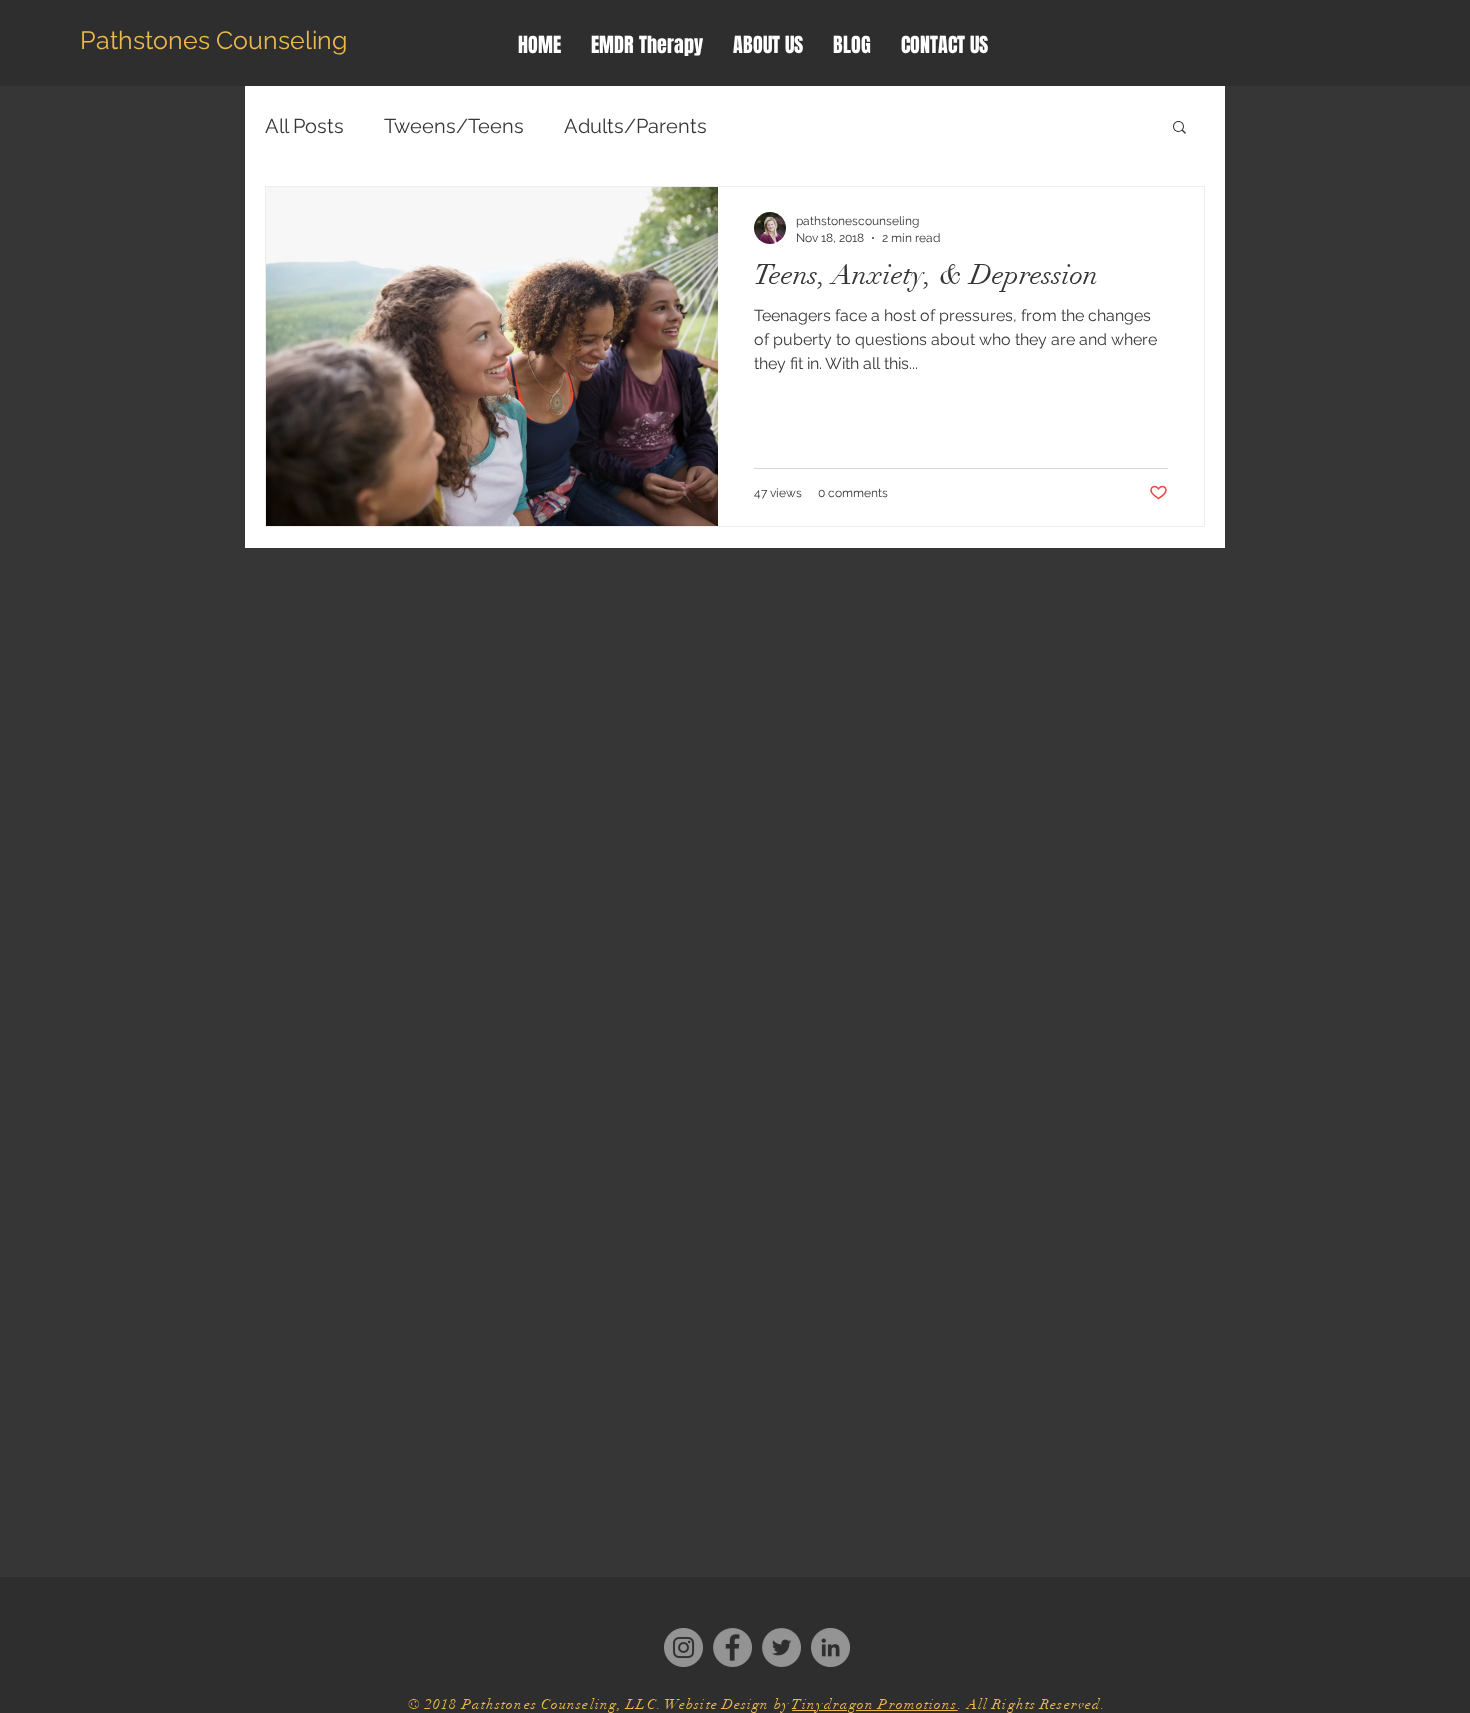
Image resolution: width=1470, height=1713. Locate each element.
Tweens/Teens (454, 126)
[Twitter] (781, 1647)
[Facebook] (732, 1647)
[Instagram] (683, 1647)
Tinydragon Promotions (875, 1704)
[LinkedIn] (830, 1647)
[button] (1179, 128)
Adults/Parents (635, 126)
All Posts (304, 126)
